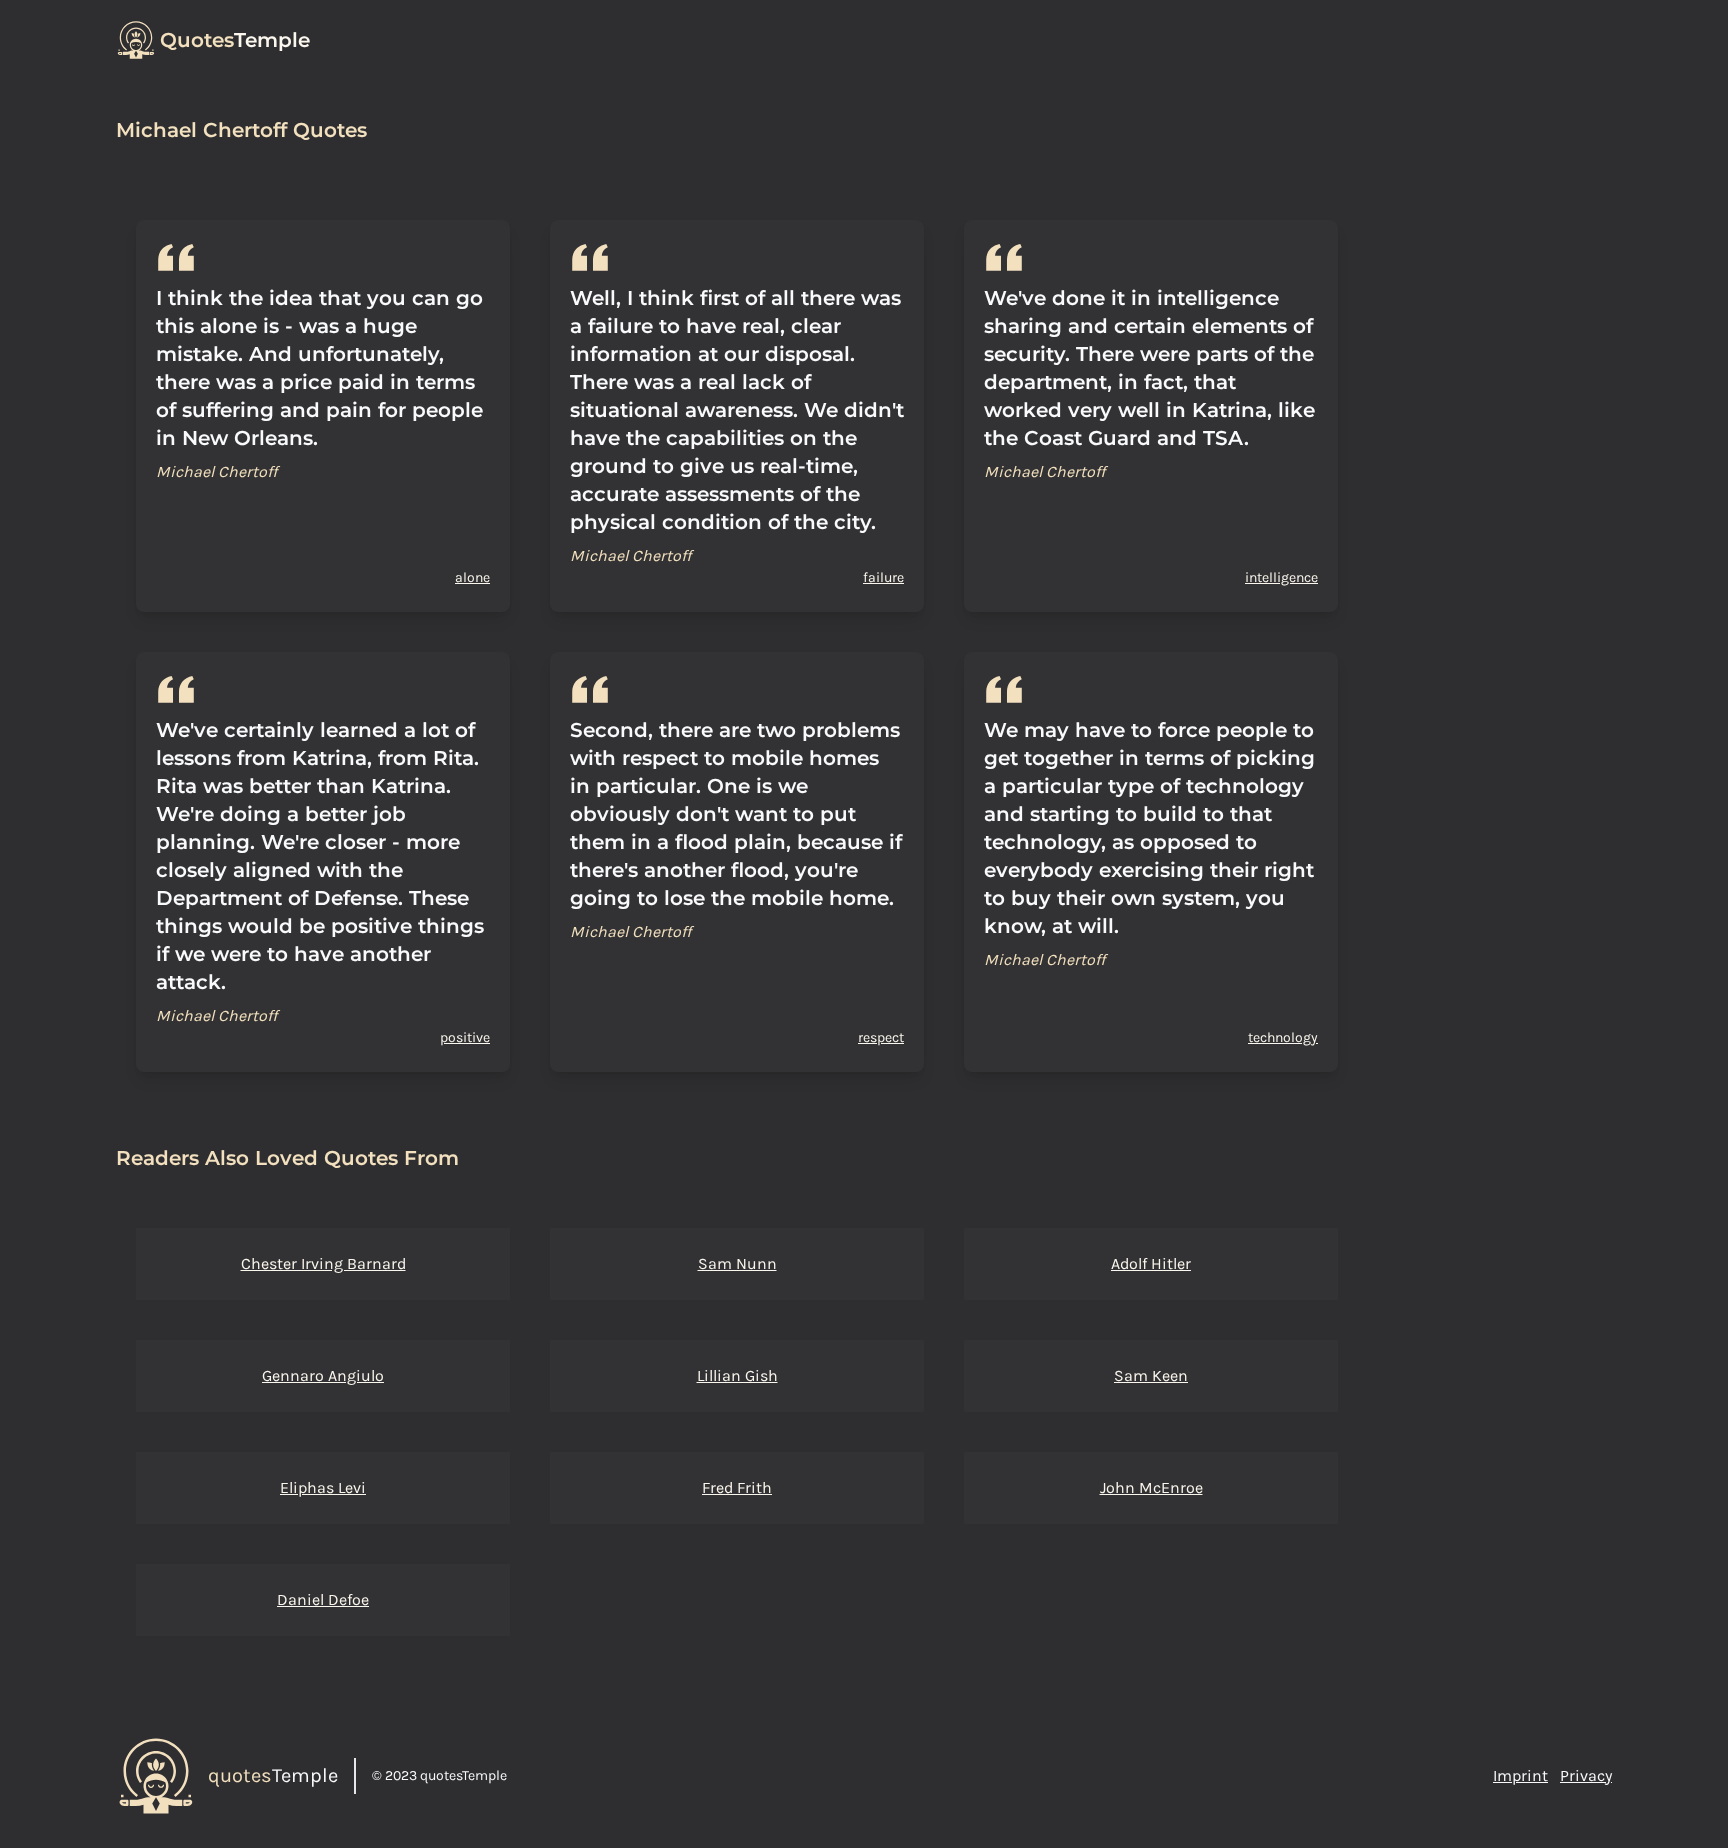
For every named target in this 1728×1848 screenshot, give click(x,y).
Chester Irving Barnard (323, 1263)
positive (465, 1037)
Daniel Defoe (323, 1599)
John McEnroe (1151, 1487)
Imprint (1520, 1775)
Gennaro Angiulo (323, 1375)
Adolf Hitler (1151, 1263)
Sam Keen (1151, 1375)
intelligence (1281, 577)
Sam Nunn (737, 1263)
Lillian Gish (737, 1375)
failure (883, 577)
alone (472, 577)
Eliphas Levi (323, 1487)
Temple (235, 40)
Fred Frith (737, 1487)
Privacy (1586, 1775)
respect (881, 1037)
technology (1283, 1037)
